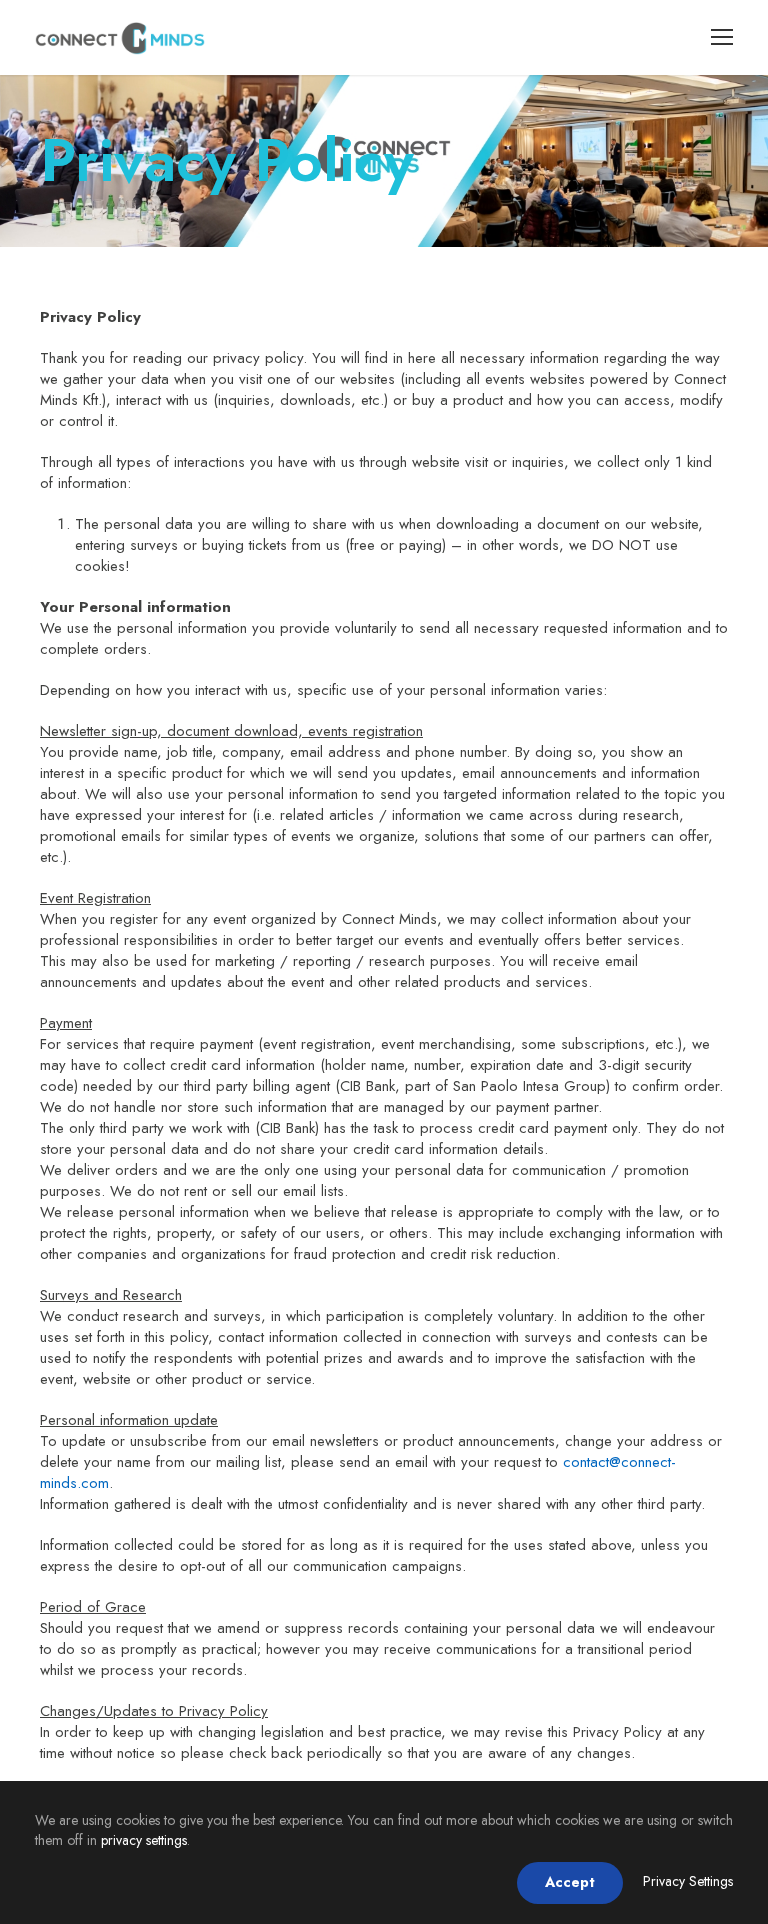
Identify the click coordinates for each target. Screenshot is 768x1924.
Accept (570, 1882)
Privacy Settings (688, 1881)
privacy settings (144, 1840)
